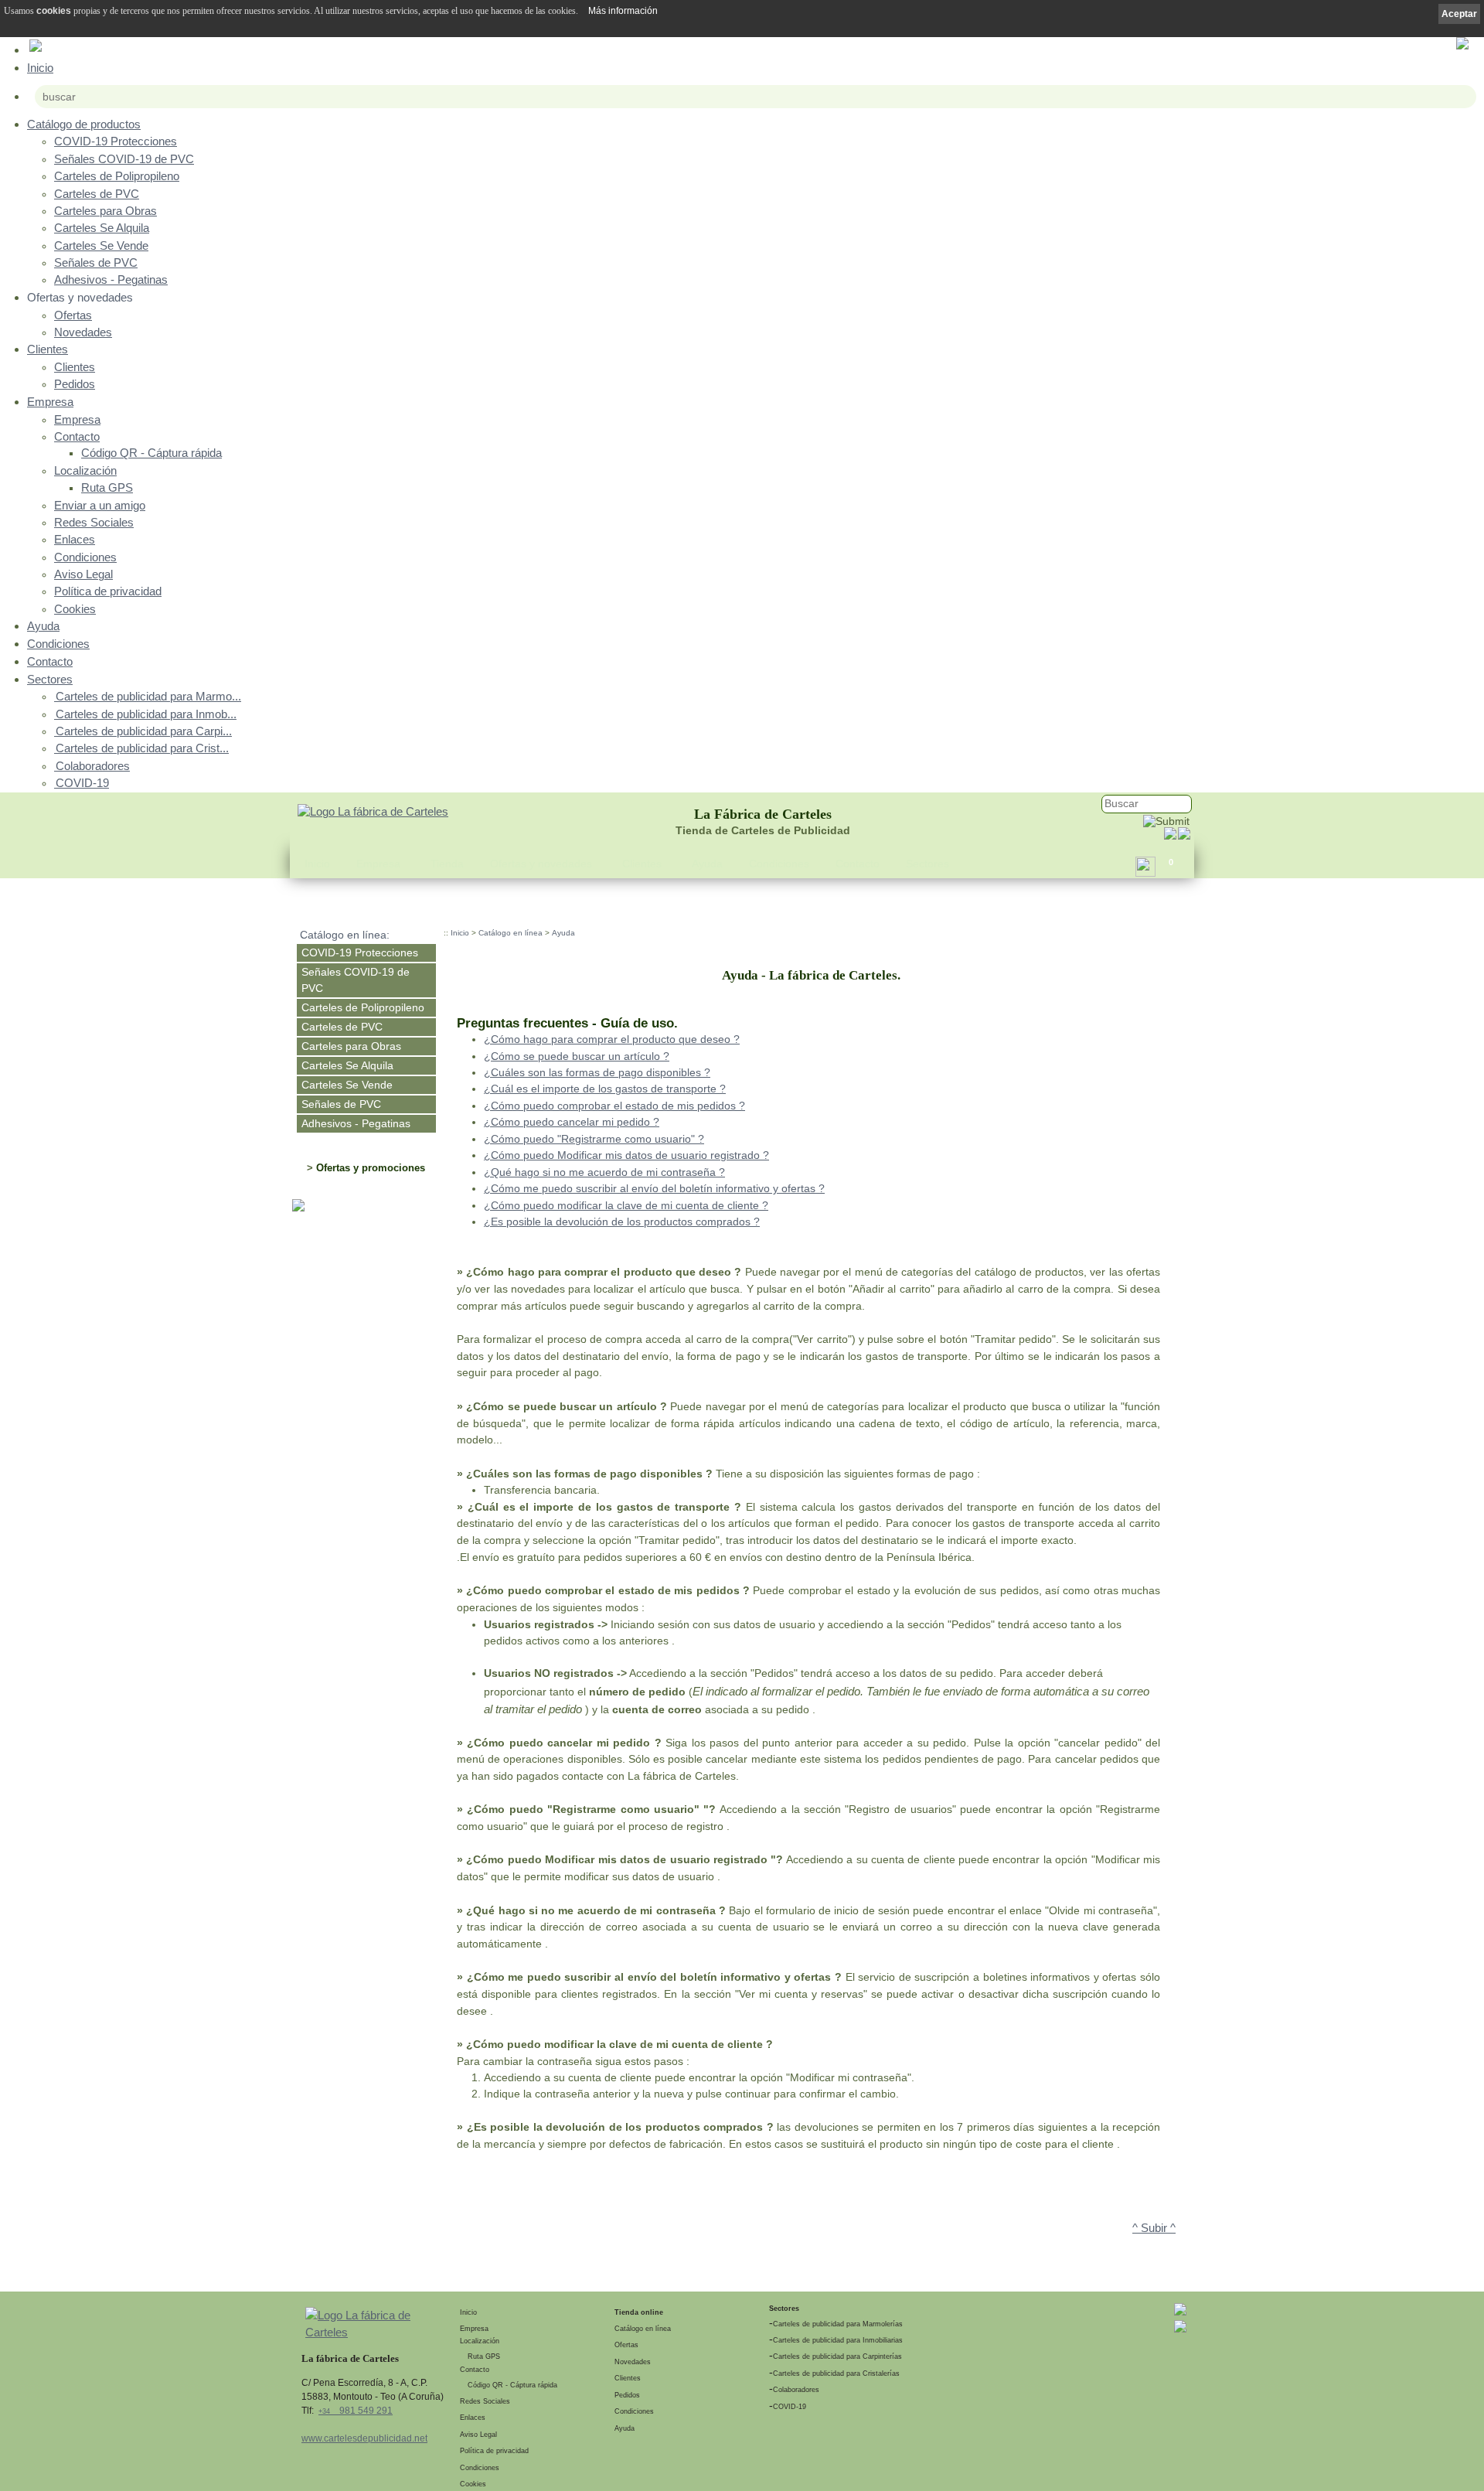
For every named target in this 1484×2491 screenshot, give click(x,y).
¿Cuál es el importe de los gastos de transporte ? (605, 1089)
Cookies (75, 609)
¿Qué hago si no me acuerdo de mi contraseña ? (604, 1172)
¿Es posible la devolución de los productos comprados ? (622, 1222)
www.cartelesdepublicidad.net (364, 2438)
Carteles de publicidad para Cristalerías (836, 2373)
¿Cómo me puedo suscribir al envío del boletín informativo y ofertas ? (654, 1188)
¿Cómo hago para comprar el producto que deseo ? (612, 1039)
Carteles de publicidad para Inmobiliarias (838, 2340)
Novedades (83, 332)
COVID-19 (82, 783)
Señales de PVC (96, 263)
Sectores (50, 679)
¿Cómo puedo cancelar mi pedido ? (572, 1122)
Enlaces (75, 540)
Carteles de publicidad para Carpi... (144, 731)
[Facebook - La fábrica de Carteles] (1170, 836)
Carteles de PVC (97, 194)
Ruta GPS (107, 488)
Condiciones (85, 557)
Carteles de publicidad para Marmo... (148, 697)
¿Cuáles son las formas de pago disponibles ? (597, 1072)
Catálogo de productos (84, 124)
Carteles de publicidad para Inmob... (146, 714)
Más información (623, 11)
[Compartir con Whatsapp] (1184, 836)
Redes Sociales (94, 523)
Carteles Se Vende (101, 246)
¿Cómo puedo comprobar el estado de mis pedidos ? (614, 1106)
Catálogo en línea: (345, 935)
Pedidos (75, 384)
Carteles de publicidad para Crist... (142, 748)
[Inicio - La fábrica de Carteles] (373, 813)
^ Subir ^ (1154, 2228)
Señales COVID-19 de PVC (124, 159)
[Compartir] (1145, 871)
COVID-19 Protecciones (116, 141)
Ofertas (73, 315)
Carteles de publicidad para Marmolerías (838, 2324)
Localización (85, 471)
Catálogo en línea (511, 933)
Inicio (40, 68)
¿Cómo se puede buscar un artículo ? (577, 1056)
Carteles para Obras (106, 211)
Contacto (77, 437)
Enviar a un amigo (100, 506)
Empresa (50, 402)
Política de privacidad (108, 591)
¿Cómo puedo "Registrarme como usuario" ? (594, 1139)
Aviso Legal (83, 574)
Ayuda (43, 626)
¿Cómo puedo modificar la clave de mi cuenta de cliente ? (626, 1205)
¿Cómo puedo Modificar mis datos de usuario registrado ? (626, 1155)
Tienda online (639, 2312)
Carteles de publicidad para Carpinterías (837, 2356)
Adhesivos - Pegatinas (111, 280)
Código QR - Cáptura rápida (151, 453)
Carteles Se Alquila (102, 228)
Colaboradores (93, 766)
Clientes (48, 349)
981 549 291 (356, 2411)
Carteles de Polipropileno (117, 176)
